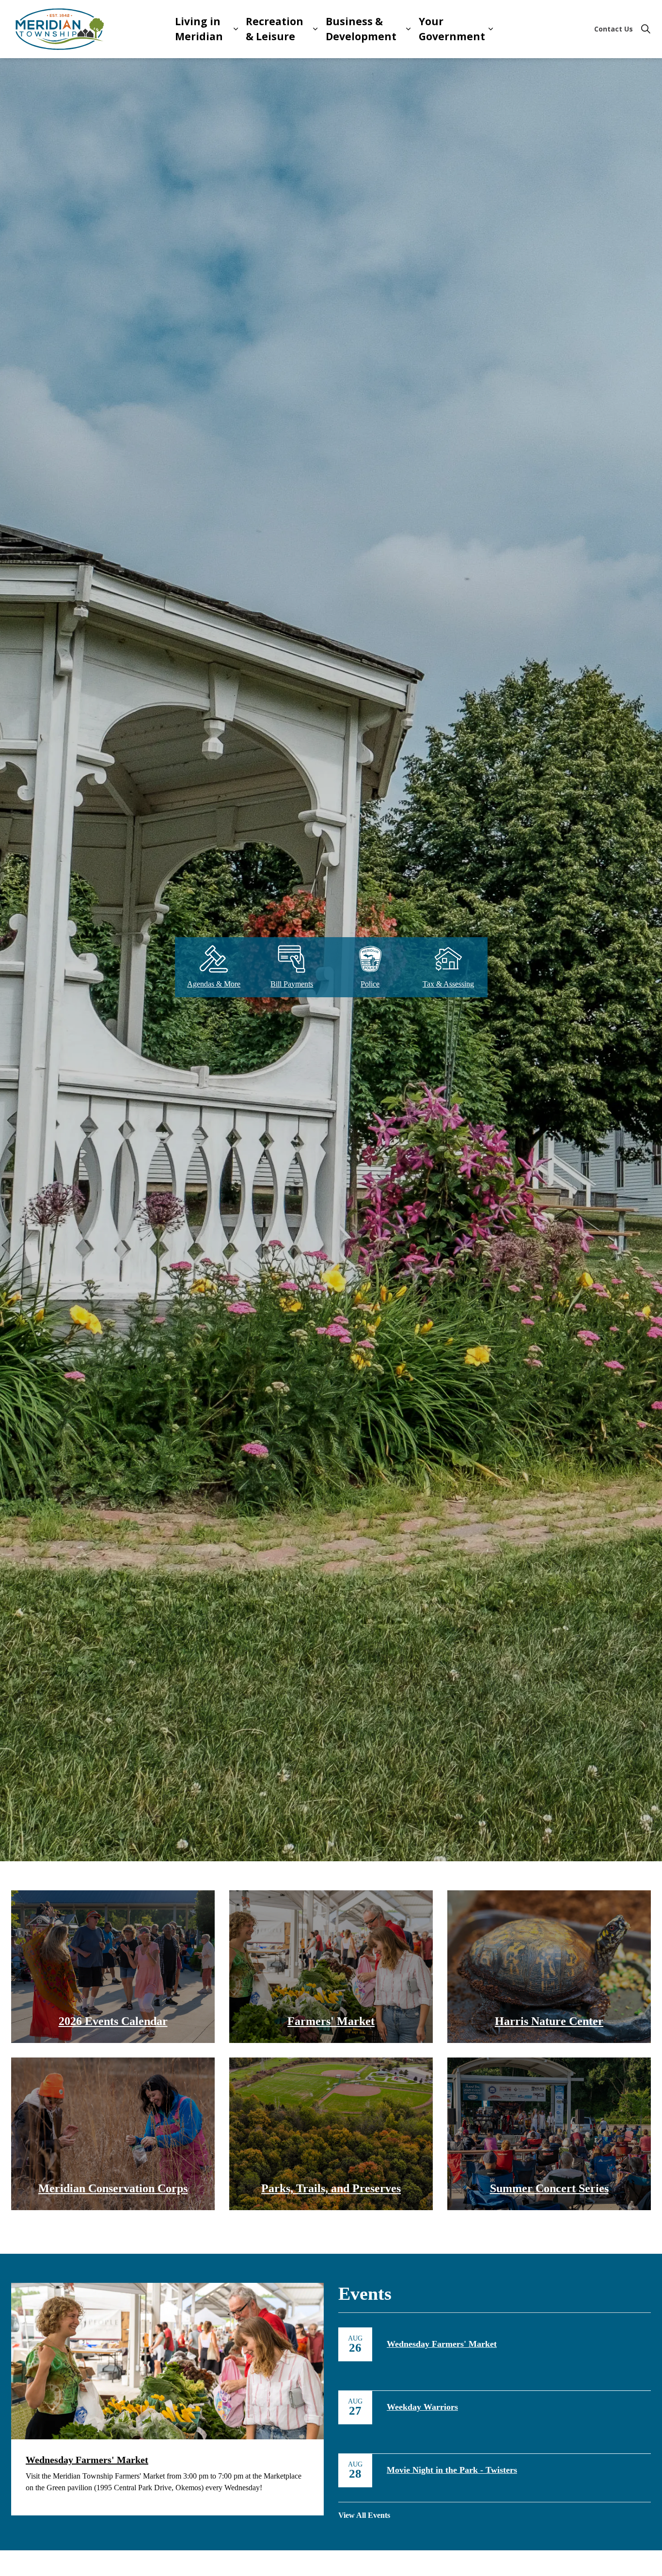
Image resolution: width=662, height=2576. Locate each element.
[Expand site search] (646, 29)
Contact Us (614, 29)
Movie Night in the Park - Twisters (452, 2470)
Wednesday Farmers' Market (442, 2344)
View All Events (364, 2515)
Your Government (452, 29)
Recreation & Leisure (275, 29)
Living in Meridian (199, 29)
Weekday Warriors (422, 2407)
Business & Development (361, 29)
